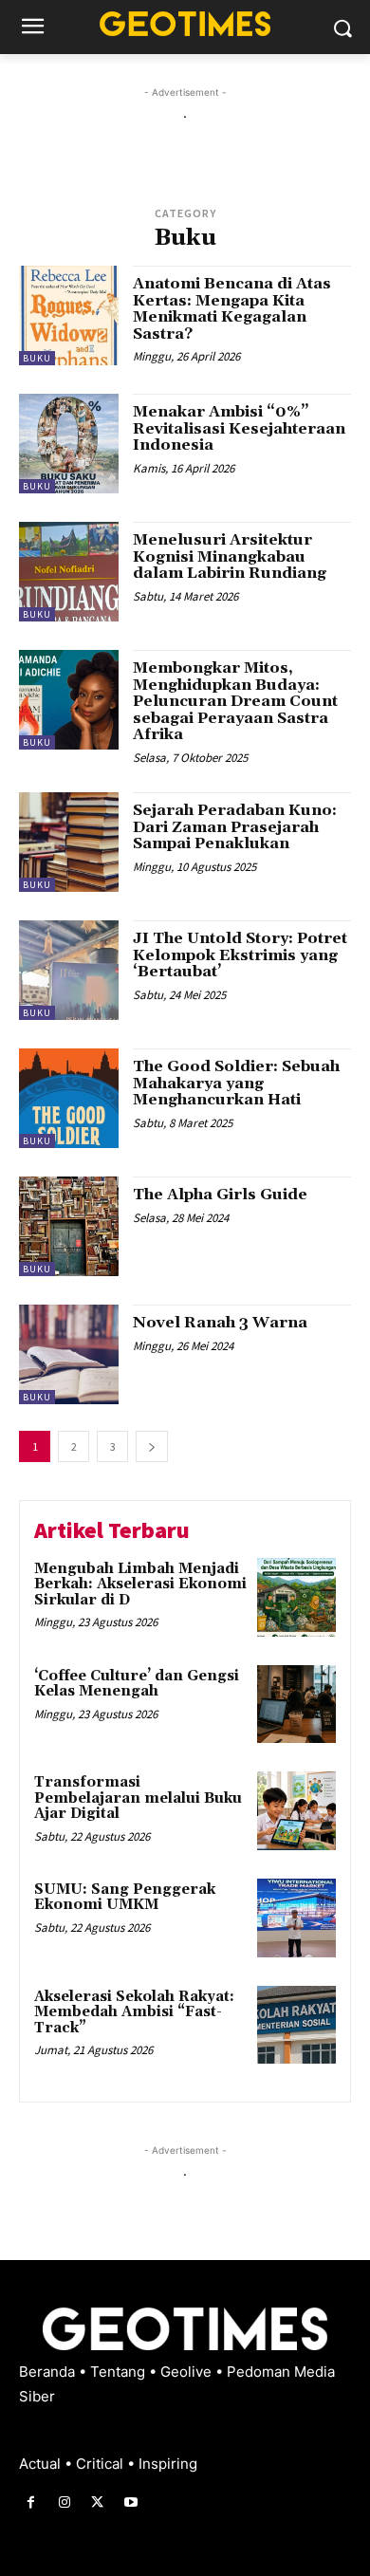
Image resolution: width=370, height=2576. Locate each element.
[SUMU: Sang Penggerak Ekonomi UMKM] (296, 1918)
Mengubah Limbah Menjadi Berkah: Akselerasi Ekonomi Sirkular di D (140, 1585)
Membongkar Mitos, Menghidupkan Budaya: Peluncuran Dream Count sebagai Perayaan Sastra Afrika (235, 701)
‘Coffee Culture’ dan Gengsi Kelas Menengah (137, 1684)
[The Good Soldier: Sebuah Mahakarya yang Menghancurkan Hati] (69, 1098)
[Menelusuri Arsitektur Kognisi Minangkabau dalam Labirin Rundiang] (69, 572)
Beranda (49, 2372)
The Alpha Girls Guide (220, 1195)
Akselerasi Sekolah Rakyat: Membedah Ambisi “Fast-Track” (134, 2012)
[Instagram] (64, 2502)
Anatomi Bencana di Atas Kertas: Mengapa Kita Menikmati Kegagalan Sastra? (232, 309)
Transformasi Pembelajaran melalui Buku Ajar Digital (138, 1798)
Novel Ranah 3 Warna (220, 1323)
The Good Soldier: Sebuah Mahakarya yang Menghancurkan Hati (236, 1083)
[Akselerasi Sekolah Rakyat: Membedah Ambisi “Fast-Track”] (296, 2025)
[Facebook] (31, 2502)
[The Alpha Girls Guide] (69, 1226)
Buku (37, 358)
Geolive (188, 2372)
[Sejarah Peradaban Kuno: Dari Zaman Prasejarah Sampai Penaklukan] (69, 842)
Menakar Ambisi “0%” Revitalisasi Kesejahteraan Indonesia (239, 428)
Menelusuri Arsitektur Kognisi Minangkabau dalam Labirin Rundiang (230, 556)
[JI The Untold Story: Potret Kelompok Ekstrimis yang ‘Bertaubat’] (69, 970)
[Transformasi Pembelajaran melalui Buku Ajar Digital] (296, 1811)
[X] (97, 2502)
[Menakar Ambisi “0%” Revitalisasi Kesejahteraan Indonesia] (69, 444)
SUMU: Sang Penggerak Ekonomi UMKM (125, 1898)
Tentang (120, 2372)
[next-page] (152, 1446)
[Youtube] (131, 2502)
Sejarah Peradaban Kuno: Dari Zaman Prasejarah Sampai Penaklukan (235, 827)
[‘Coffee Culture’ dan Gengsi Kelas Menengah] (296, 1705)
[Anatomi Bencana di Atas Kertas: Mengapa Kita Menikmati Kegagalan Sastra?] (69, 315)
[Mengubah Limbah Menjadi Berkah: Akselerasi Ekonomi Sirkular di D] (296, 1597)
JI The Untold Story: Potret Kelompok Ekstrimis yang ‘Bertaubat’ (240, 955)
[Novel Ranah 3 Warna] (69, 1354)
